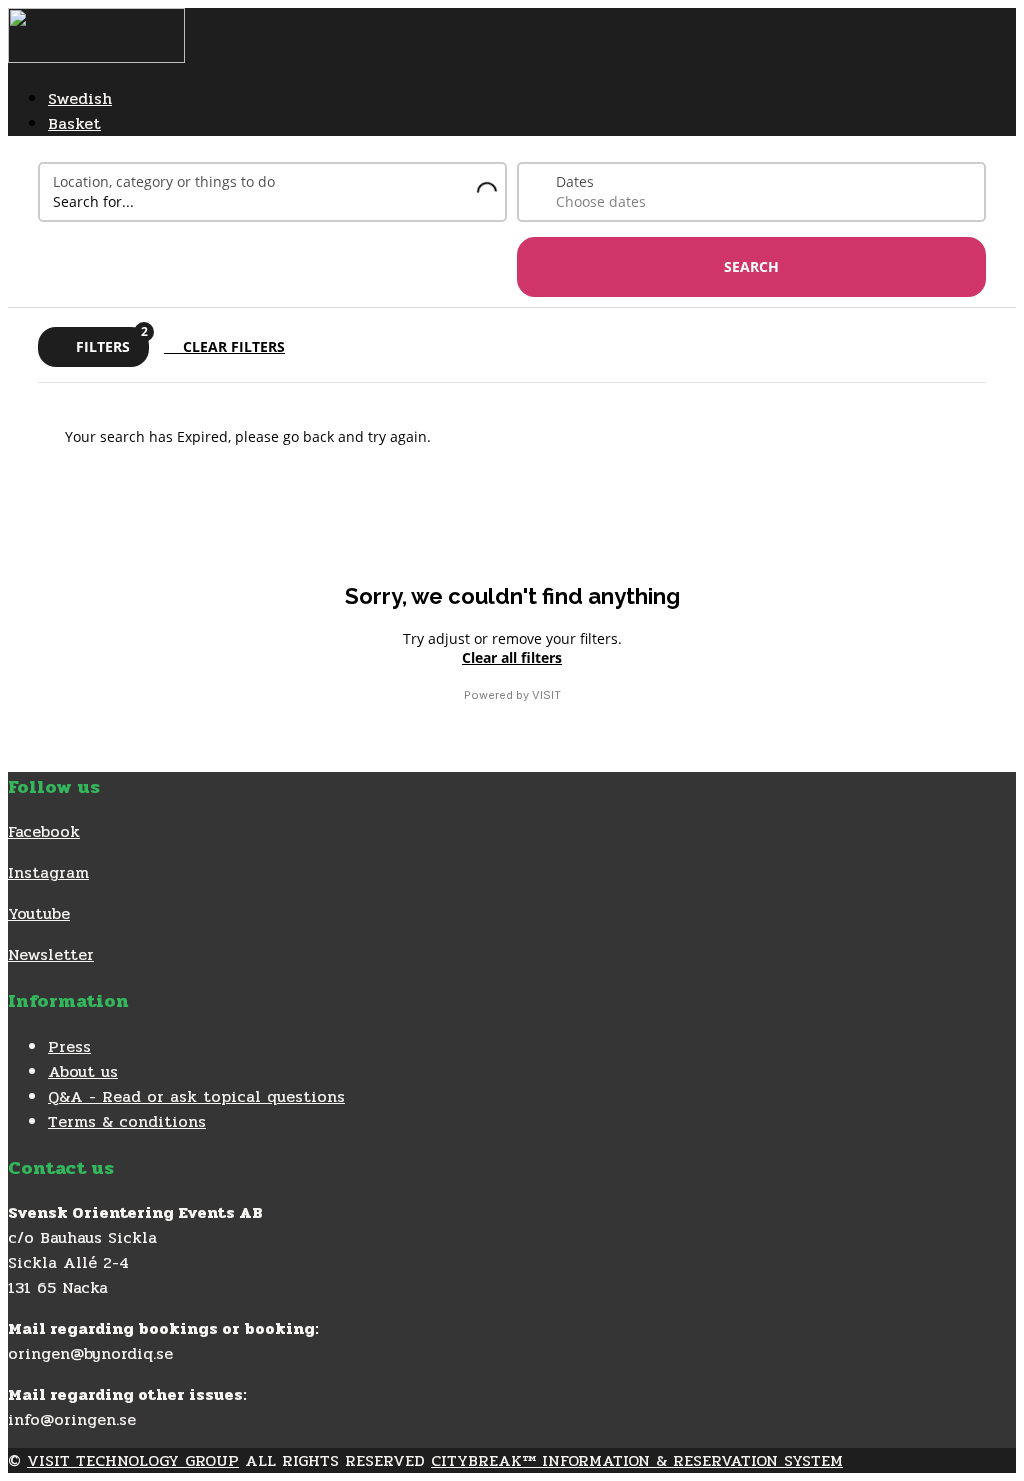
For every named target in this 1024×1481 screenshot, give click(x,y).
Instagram (48, 872)
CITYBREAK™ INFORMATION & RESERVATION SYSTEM (637, 1460)
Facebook (44, 831)
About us (83, 1071)
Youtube (39, 913)
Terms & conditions (127, 1121)
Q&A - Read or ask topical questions (196, 1096)
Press (69, 1046)
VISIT (546, 695)
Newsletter (51, 954)
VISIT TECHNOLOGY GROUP (133, 1460)
